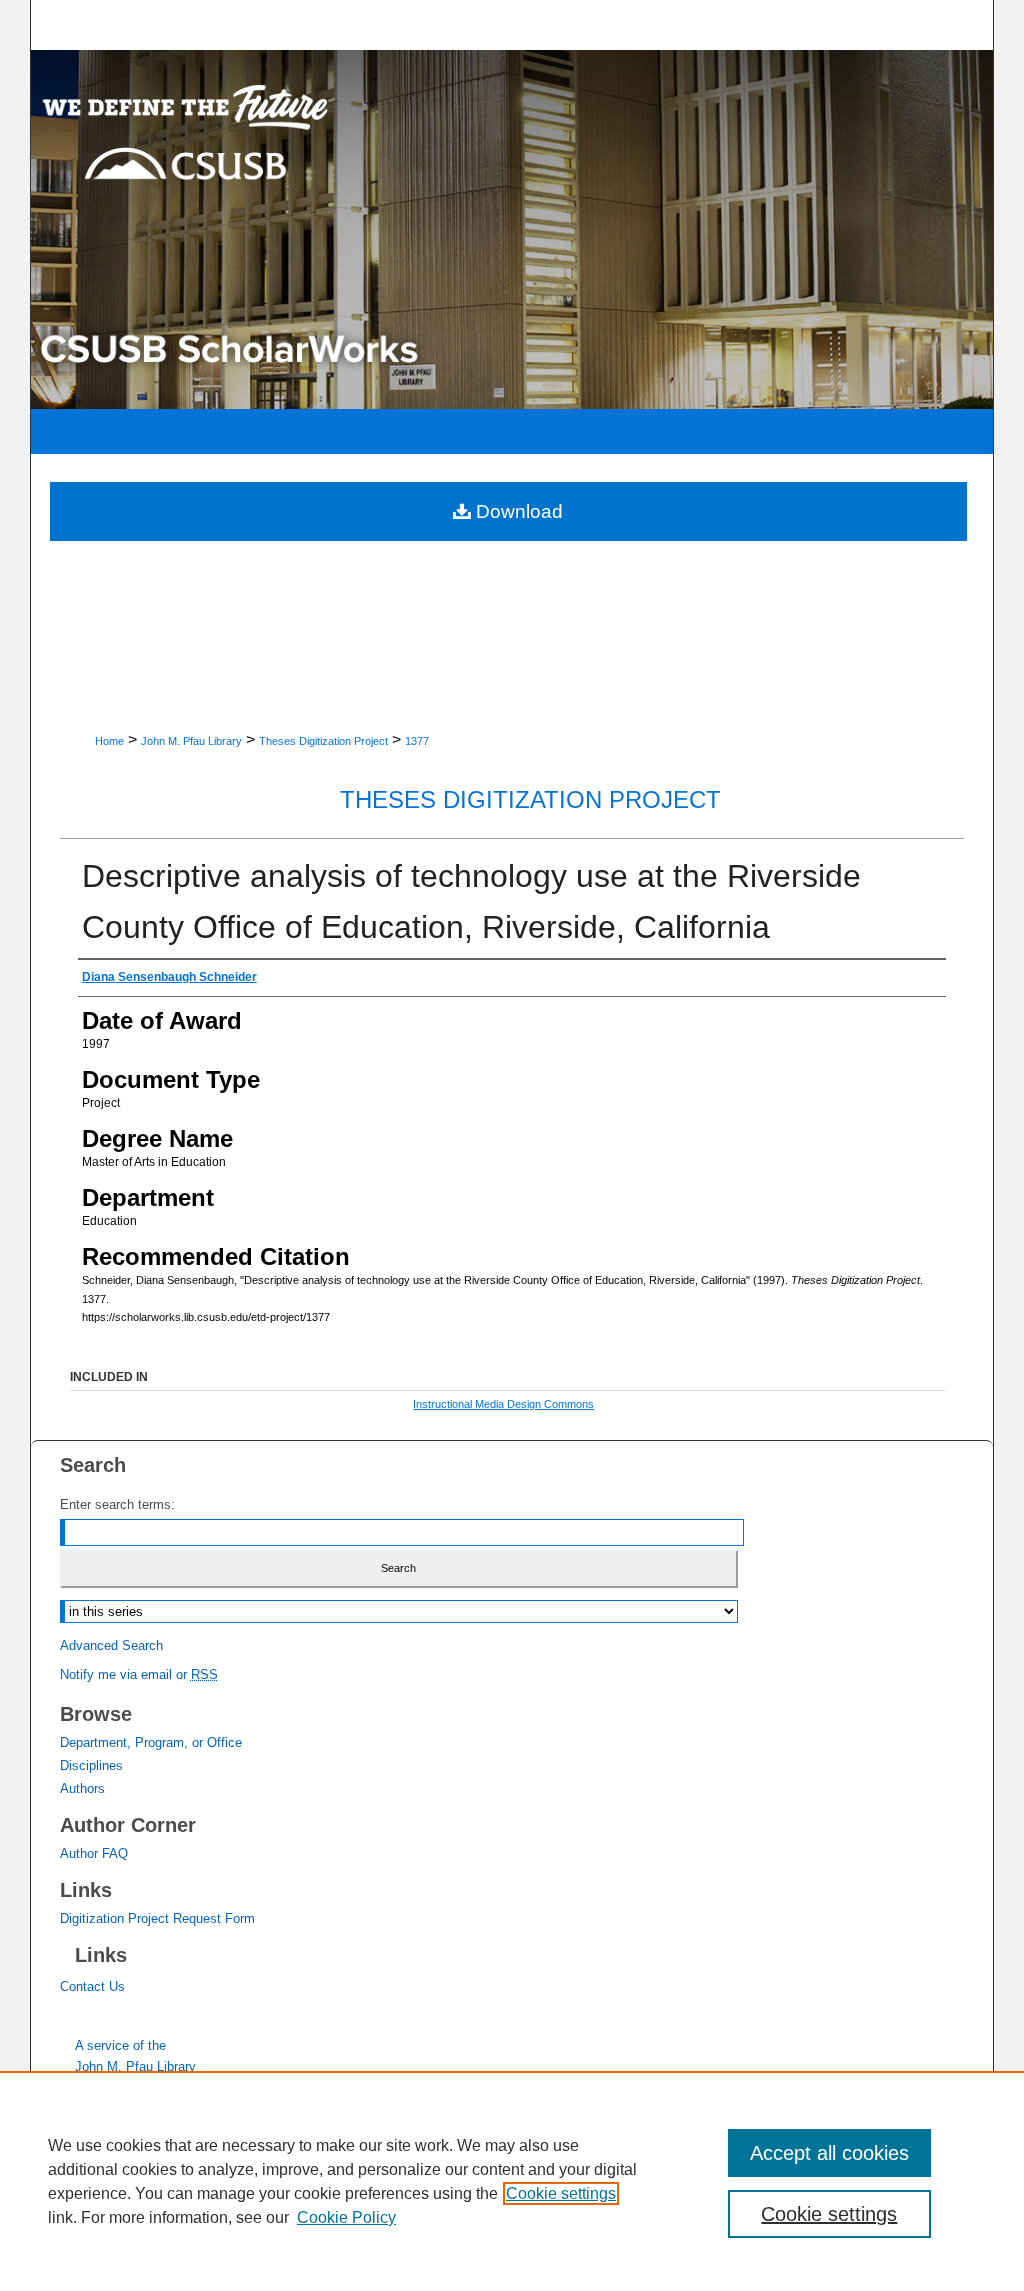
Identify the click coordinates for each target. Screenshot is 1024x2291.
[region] (512, 2181)
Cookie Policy (346, 2217)
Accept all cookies (829, 2153)
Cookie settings (561, 2193)
